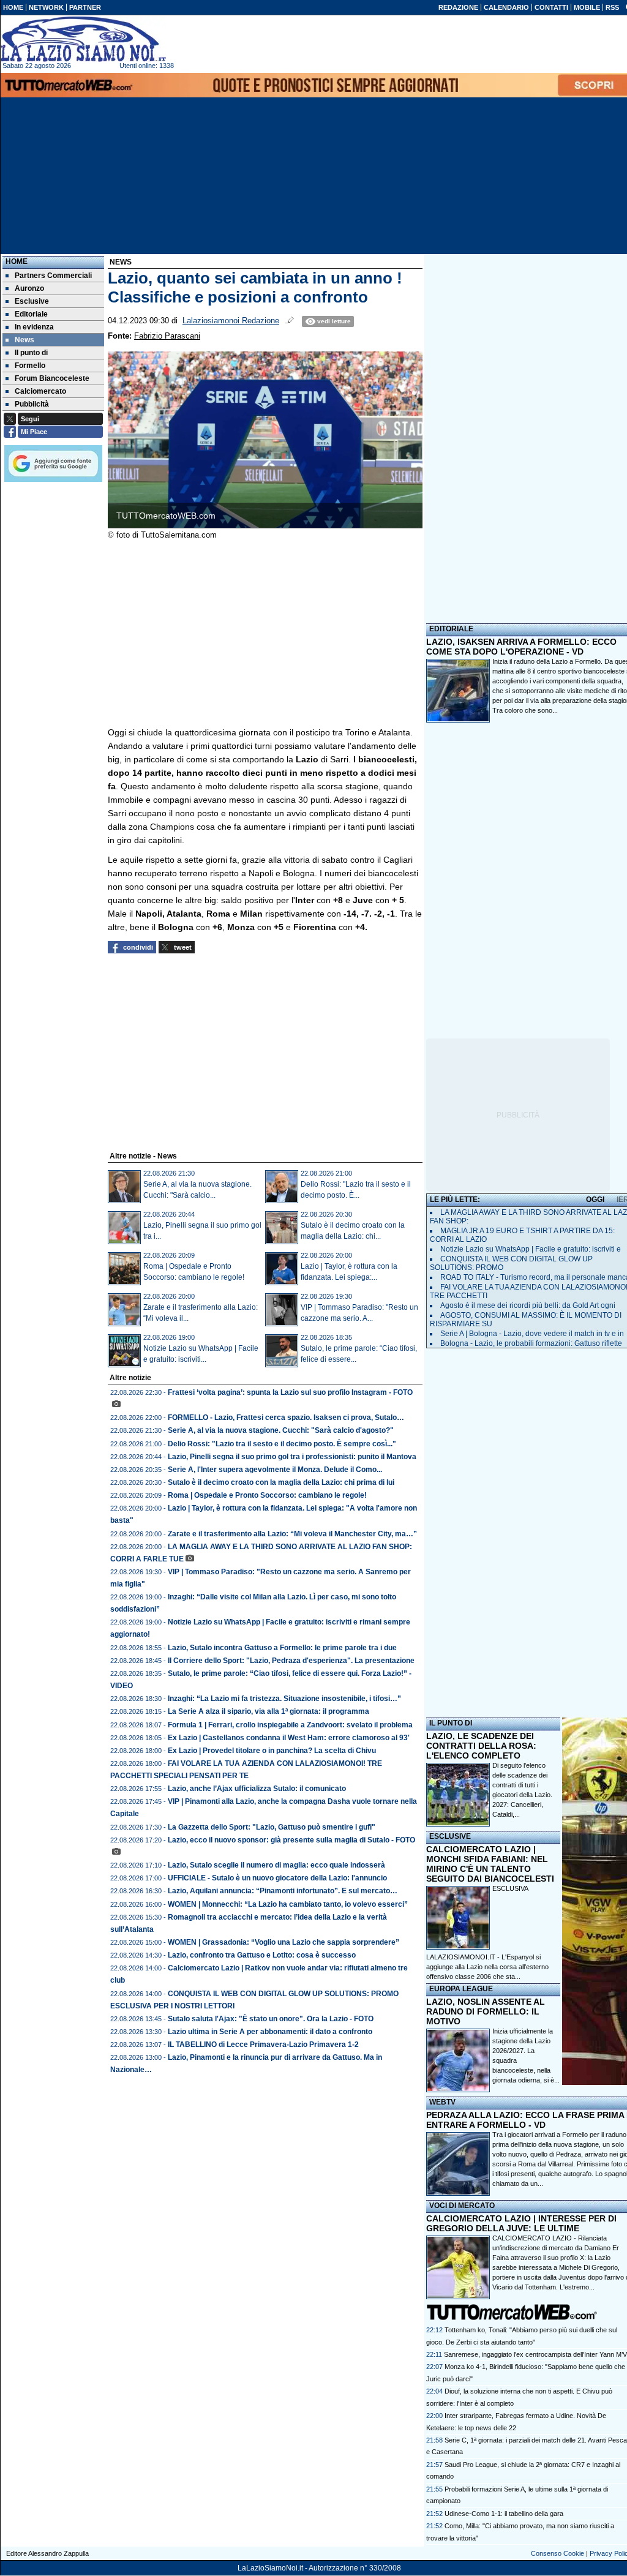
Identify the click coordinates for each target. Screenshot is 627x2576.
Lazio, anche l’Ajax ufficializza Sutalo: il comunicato (257, 1789)
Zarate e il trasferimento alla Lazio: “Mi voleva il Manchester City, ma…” (292, 1534)
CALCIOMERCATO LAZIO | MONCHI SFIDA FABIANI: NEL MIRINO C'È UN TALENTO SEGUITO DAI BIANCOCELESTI (490, 1864)
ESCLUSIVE (450, 1836)
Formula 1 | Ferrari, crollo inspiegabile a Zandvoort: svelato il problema (290, 1725)
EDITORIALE (451, 629)
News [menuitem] (24, 340)
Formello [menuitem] (30, 366)
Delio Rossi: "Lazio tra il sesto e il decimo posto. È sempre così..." (282, 1444)
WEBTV (442, 2102)
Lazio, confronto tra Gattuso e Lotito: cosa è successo (262, 1955)
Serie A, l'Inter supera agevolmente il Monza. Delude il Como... (275, 1470)
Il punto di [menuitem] (31, 353)
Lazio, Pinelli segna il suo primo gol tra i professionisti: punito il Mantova (292, 1457)
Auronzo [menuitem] (29, 288)
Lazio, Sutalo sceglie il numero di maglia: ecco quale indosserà (276, 1865)
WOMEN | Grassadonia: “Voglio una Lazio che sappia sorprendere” (283, 1942)
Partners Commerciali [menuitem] (53, 276)
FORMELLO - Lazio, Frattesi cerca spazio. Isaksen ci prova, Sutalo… (286, 1418)
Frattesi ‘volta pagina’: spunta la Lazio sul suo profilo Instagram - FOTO (290, 1392)
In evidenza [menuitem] (34, 327)
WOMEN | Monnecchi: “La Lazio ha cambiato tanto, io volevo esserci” (288, 1904)
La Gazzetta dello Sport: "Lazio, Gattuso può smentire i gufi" (272, 1827)
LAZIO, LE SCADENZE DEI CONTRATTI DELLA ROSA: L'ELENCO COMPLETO (481, 1746)
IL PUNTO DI (451, 1723)
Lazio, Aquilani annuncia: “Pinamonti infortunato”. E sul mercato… (283, 1891)
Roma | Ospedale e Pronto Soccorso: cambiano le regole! (267, 1495)
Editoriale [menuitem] (31, 314)
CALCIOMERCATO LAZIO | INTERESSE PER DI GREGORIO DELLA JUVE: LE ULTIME (521, 2223)
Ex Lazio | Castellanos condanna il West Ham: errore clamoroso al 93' (289, 1738)
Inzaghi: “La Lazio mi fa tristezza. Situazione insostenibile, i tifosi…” (284, 1699)
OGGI (595, 1200)
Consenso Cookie (558, 2553)
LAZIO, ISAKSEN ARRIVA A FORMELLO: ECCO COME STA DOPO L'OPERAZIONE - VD (521, 647)
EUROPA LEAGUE (461, 1989)
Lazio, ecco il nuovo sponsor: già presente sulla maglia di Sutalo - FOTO (291, 1840)
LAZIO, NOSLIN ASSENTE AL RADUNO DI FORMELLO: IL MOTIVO (486, 2011)
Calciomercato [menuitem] (40, 391)
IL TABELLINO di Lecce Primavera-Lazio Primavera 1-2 (263, 2045)
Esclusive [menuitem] (32, 301)
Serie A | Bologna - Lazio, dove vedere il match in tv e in (532, 1334)
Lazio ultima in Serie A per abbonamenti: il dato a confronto (270, 2032)
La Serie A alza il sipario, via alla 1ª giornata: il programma (268, 1711)
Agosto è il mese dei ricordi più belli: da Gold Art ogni (528, 1305)
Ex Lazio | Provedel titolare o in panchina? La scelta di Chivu (272, 1751)
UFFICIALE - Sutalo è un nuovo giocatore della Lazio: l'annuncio (277, 1878)
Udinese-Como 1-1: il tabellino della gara (504, 2514)
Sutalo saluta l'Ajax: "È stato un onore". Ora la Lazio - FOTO (271, 2019)
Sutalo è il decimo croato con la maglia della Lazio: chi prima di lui (281, 1482)
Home (17, 261)
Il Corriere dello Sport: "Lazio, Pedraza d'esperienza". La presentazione (291, 1661)
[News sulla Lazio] (83, 39)
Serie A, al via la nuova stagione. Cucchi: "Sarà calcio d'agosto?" (281, 1430)
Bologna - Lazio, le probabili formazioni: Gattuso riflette (531, 1343)
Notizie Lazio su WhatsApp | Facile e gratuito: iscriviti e (531, 1249)
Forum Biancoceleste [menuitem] (52, 378)
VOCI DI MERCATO (462, 2206)
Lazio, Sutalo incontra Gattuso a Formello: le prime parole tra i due (282, 1648)
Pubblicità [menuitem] (32, 404)
